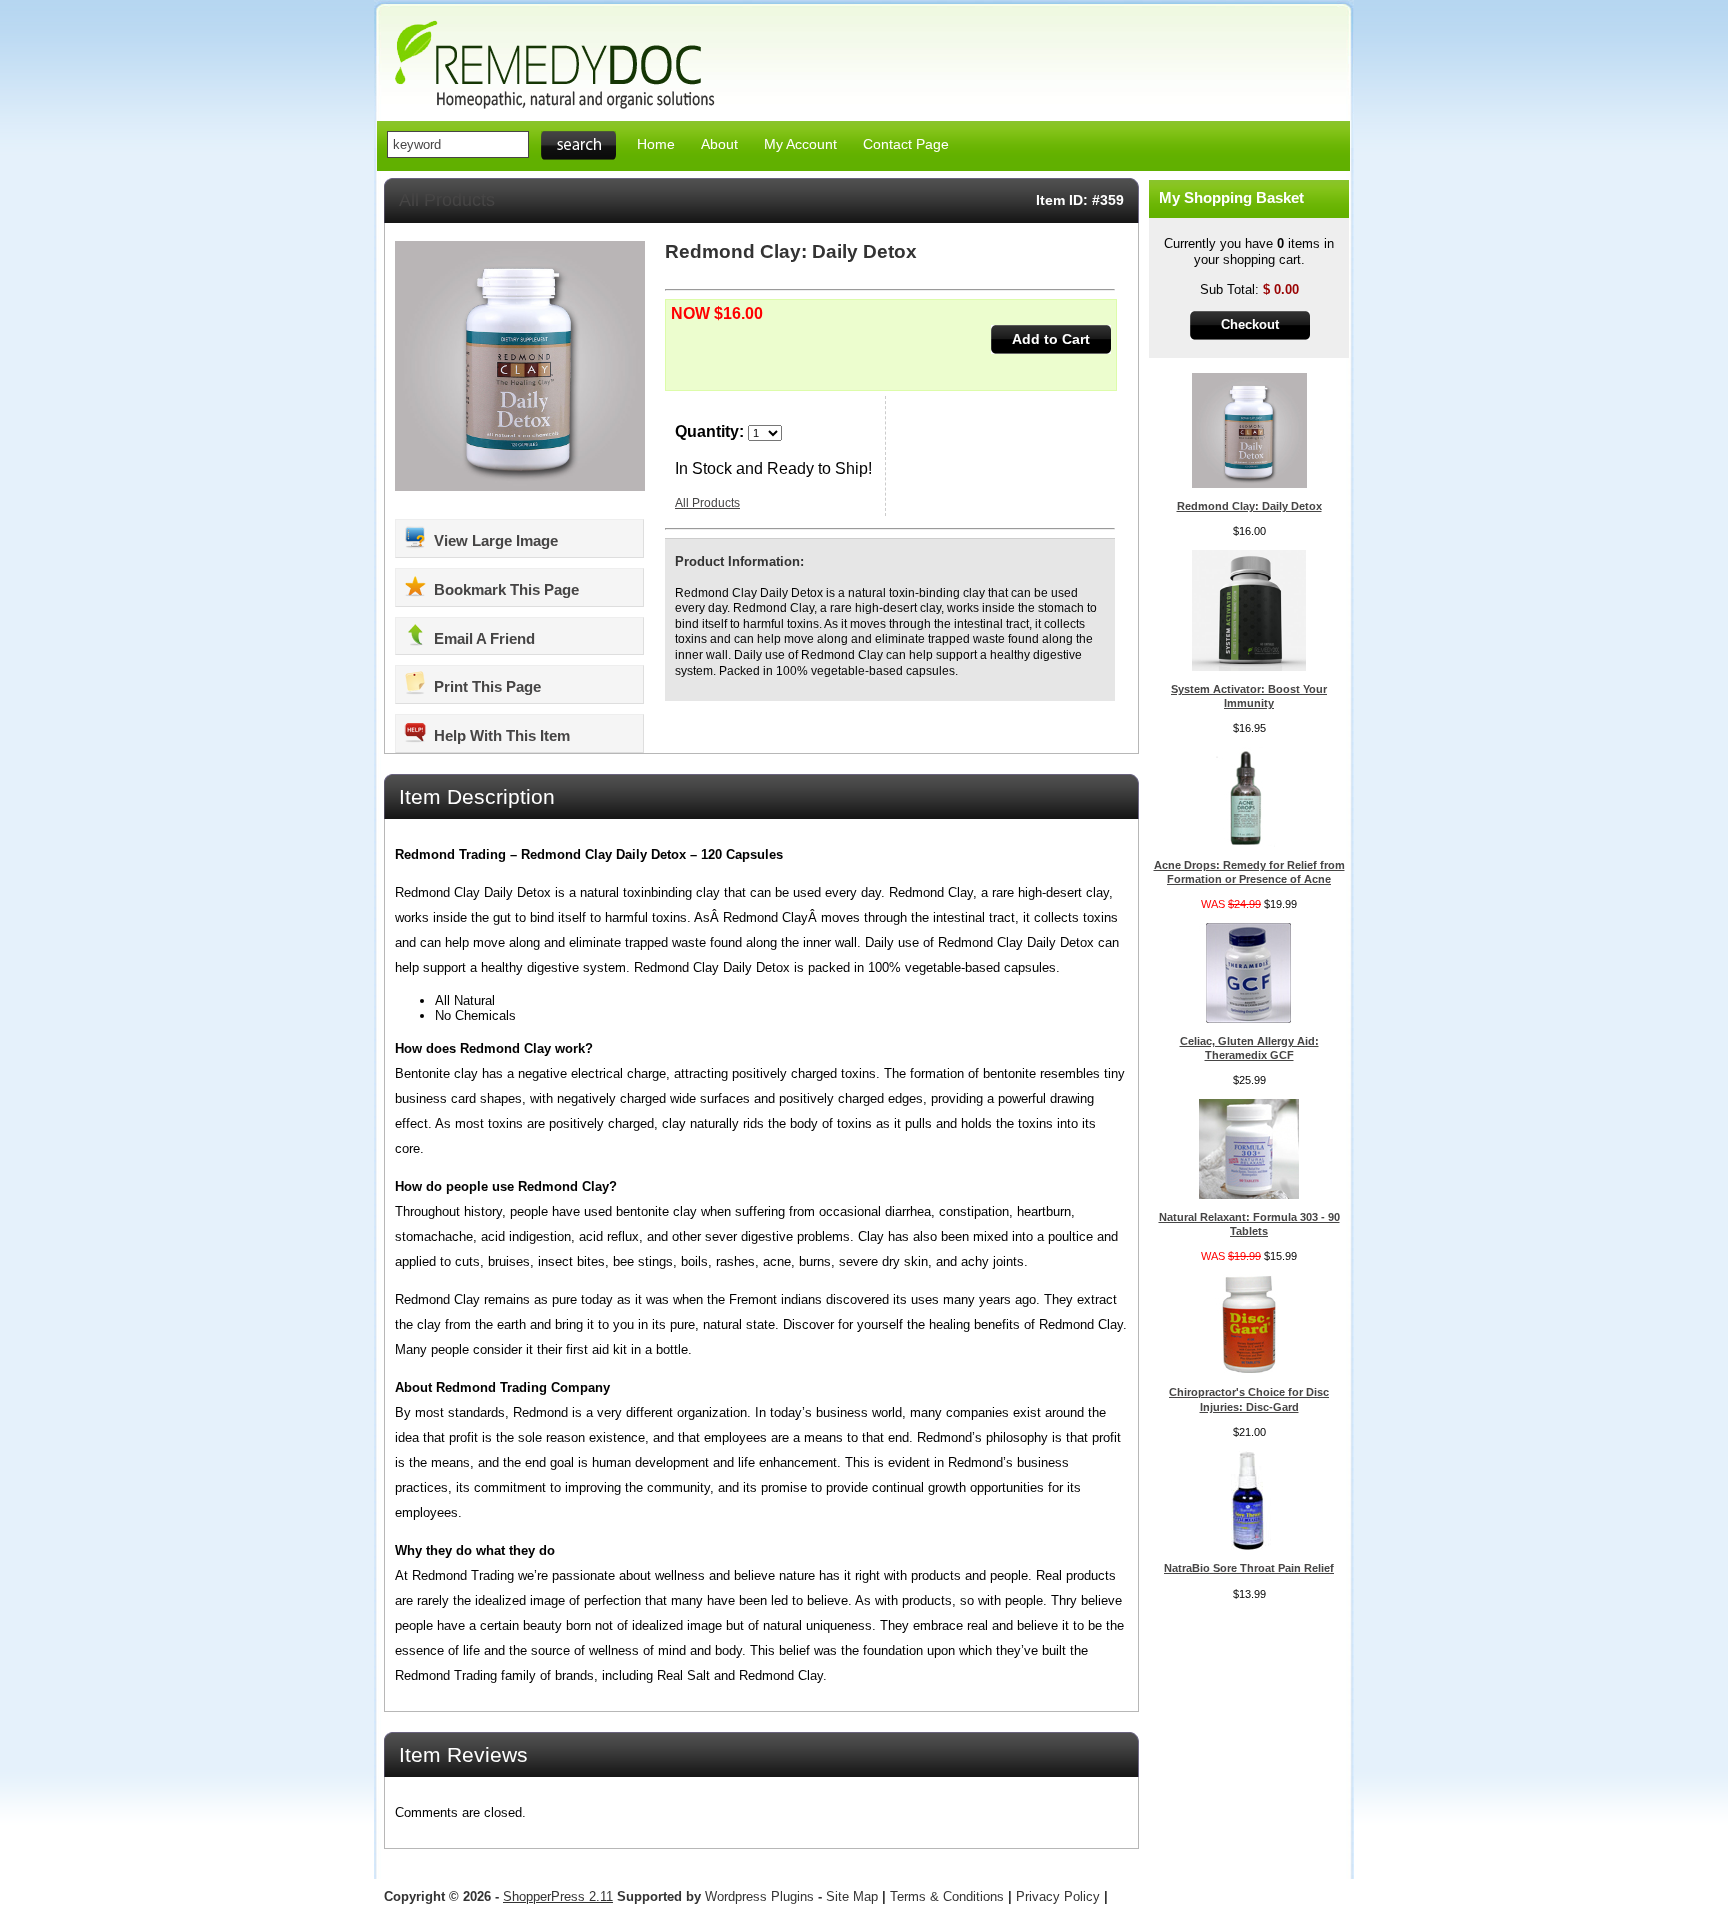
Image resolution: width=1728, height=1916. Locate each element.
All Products (447, 200)
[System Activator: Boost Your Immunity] (1249, 666)
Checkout (1250, 324)
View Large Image (494, 540)
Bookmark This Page (504, 589)
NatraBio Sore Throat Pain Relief (1249, 1568)
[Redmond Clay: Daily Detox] (1249, 483)
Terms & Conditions (947, 1896)
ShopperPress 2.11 (558, 1896)
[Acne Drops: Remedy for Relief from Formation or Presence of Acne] (1249, 842)
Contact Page (906, 144)
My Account (800, 144)
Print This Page (485, 686)
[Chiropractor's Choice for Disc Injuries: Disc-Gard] (1249, 1369)
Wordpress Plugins (761, 1896)
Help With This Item (500, 735)
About (719, 144)
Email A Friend (482, 638)
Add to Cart (1051, 339)
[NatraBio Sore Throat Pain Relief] (1249, 1545)
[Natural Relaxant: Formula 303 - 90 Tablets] (1249, 1194)
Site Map (852, 1896)
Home (656, 144)
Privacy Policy (1058, 1896)
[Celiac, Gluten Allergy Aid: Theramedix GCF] (1249, 1018)
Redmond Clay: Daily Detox (1249, 506)
